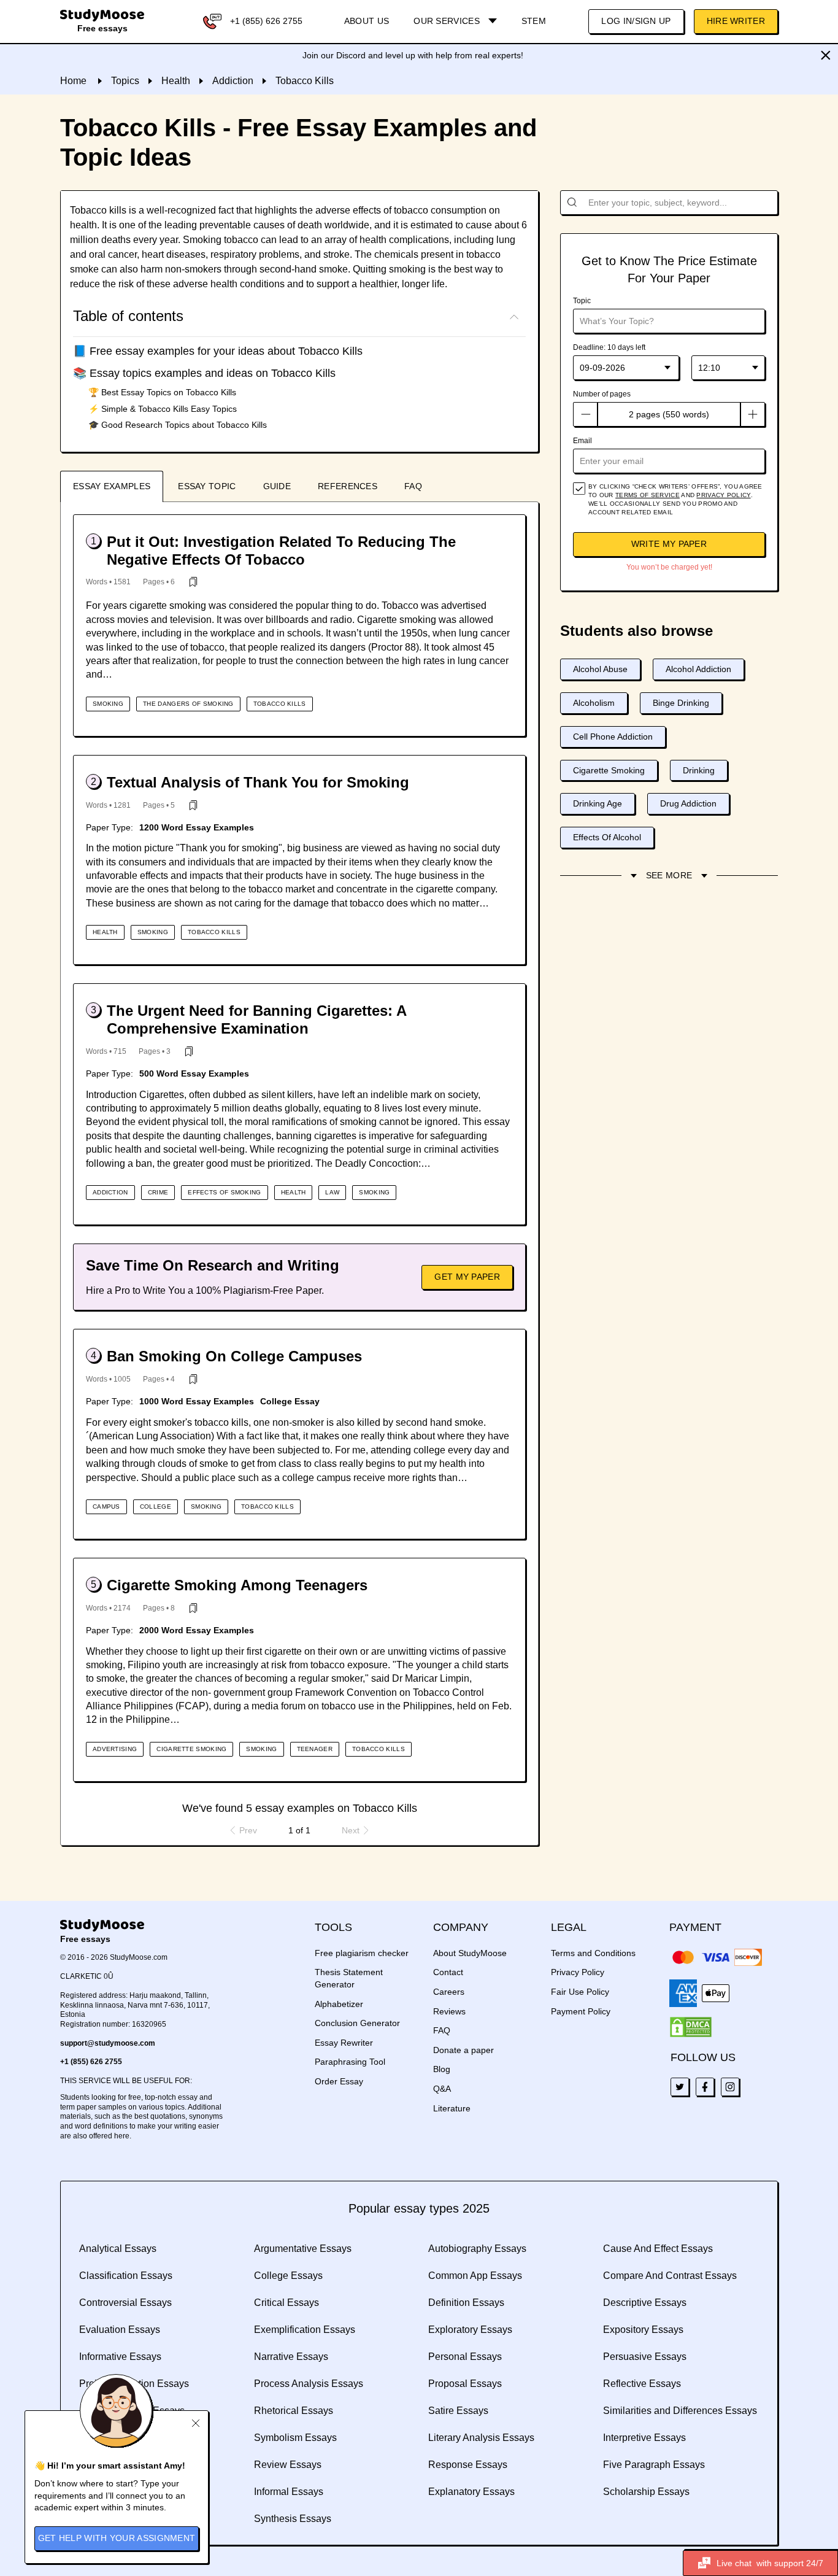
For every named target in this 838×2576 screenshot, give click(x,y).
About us (367, 21)
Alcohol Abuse (600, 669)
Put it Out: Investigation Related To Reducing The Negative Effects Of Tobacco (281, 551)
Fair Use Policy (580, 1992)
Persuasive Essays (645, 2357)
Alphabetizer (339, 2004)
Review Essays (288, 2465)
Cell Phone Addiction (613, 737)
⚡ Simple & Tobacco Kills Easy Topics (163, 409)
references (348, 486)
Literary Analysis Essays (481, 2438)
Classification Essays (126, 2276)
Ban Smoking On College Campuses (234, 1356)
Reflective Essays (642, 2384)
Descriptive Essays (645, 2303)
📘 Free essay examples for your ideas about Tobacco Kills (218, 351)
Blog (442, 2069)
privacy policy (723, 495)
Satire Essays (458, 2411)
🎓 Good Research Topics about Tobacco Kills (178, 425)
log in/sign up (636, 21)
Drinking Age (598, 803)
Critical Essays (286, 2303)
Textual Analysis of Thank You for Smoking (258, 782)
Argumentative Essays (303, 2249)
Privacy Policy (578, 1972)
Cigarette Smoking (609, 770)
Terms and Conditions (593, 1953)
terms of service (648, 495)
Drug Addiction (688, 803)
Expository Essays (643, 2330)
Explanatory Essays (471, 2492)
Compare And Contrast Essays (670, 2276)
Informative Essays (120, 2357)
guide (277, 486)
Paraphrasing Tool (350, 2062)
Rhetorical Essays (294, 2411)
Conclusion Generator (357, 2023)
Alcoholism (594, 703)
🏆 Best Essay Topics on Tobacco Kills (162, 392)
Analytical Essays (118, 2249)
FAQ (413, 486)
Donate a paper (463, 2050)
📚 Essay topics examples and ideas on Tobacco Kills (204, 373)
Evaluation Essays (120, 2330)
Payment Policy (581, 2011)
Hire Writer (736, 21)
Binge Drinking (681, 703)
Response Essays (468, 2465)
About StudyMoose (470, 1953)
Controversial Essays (125, 2303)
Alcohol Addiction (698, 669)
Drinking (699, 770)
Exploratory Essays (470, 2330)
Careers (449, 1992)
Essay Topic (207, 486)
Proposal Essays (465, 2384)
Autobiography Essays (477, 2249)
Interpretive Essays (644, 2438)
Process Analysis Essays (309, 2384)
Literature (452, 2108)
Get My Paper (467, 1277)
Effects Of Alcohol (607, 837)
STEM (534, 21)
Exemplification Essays (305, 2330)
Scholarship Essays (646, 2492)
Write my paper (669, 544)
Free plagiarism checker (362, 1953)
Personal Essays (465, 2357)
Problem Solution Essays (134, 2384)
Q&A (442, 2089)
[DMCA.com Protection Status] (691, 2027)
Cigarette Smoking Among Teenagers (237, 1585)
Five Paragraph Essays (654, 2465)
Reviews (449, 2011)
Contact (448, 1972)
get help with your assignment (117, 2538)
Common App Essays (475, 2276)
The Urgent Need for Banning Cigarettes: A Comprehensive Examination (256, 1019)
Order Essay (339, 2081)
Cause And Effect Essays (658, 2249)
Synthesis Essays (293, 2519)
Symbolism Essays (295, 2438)
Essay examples (112, 486)
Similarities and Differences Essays (680, 2411)
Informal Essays (289, 2492)
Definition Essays (466, 2303)
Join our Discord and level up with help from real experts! (413, 55)
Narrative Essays (291, 2357)
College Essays (288, 2276)
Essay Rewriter (344, 2043)
